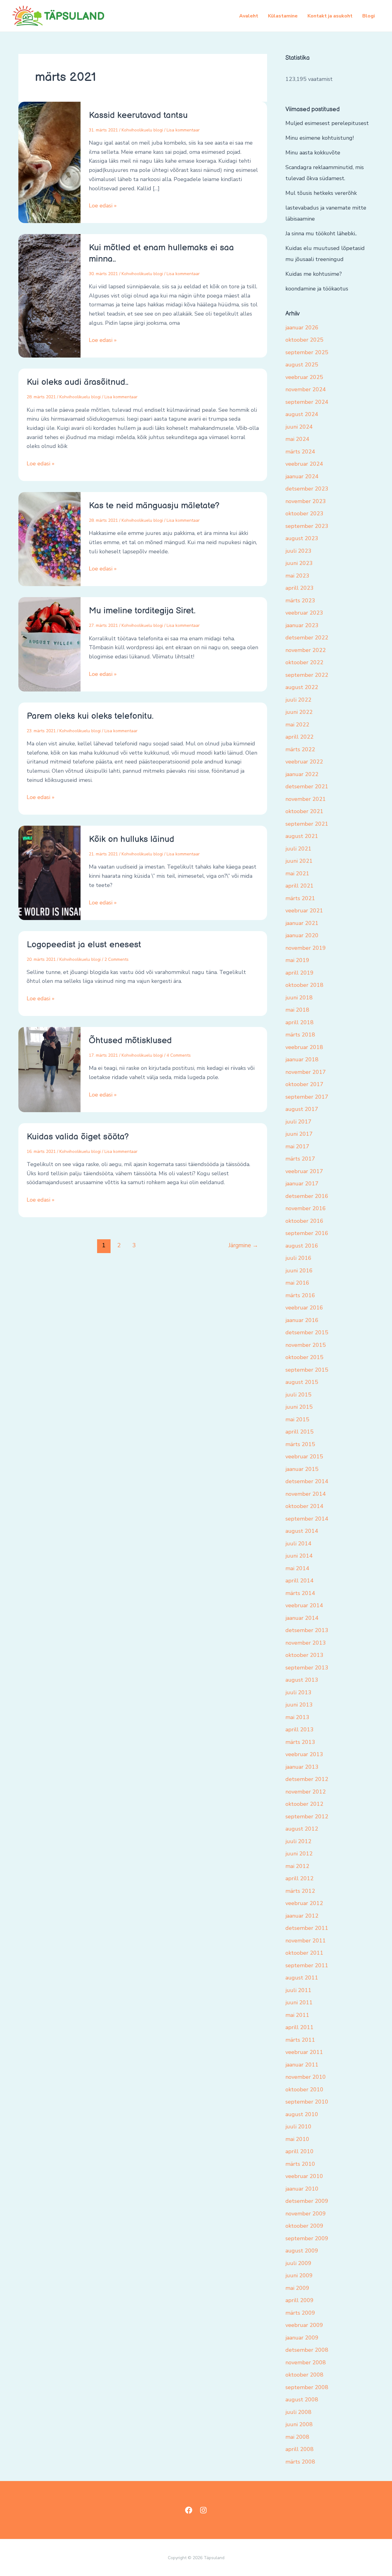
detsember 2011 (307, 1928)
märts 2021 (300, 898)
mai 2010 (297, 2139)
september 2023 (307, 526)
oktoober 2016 (304, 1221)
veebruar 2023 (304, 613)
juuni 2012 (299, 1854)
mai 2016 (297, 1283)
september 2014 (307, 1519)
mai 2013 (297, 1717)
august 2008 (302, 2400)
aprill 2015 (300, 1432)
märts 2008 (300, 2462)
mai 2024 (297, 439)
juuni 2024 (299, 427)
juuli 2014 (298, 1544)
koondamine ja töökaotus (317, 289)
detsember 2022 (307, 638)
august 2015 (302, 1382)
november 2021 (306, 799)
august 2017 (302, 1109)
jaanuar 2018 (302, 1059)
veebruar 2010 (304, 2176)
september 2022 (307, 675)
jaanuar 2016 (302, 1320)
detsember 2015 (307, 1332)
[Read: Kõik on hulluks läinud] (49, 872)
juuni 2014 (299, 1556)
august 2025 (302, 365)
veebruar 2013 (304, 1754)
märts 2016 (300, 1295)
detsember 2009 (307, 2201)
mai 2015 (297, 1419)
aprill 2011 (300, 2027)
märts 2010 (300, 2164)
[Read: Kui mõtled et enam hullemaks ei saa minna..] (49, 295)
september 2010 (307, 2102)
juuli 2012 (298, 1841)
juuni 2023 (299, 563)
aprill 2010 (300, 2151)
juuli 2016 (298, 1258)
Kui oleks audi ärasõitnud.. (77, 382)
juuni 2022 (299, 712)
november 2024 (306, 389)
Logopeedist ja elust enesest (84, 945)
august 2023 (302, 538)
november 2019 (306, 948)
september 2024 (307, 402)
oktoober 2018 (304, 985)
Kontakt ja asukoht (330, 16)
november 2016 (306, 1208)
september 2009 (307, 2238)
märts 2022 (300, 749)
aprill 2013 (300, 1729)
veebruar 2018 (304, 1047)
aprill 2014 (300, 1581)
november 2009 (306, 2214)
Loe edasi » (103, 205)
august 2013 (302, 1680)
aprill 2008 (300, 2449)
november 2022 (306, 650)
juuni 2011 (299, 2002)
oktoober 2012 (304, 1804)
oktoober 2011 (304, 1953)
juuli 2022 (298, 700)
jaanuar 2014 (302, 1618)
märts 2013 (300, 1742)
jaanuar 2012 (302, 1916)
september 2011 (307, 1965)
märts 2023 (300, 600)
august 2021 (302, 836)
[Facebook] (189, 2510)
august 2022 (302, 687)
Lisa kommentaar (183, 130)
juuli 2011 (298, 1990)
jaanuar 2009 (302, 2338)
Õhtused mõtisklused (130, 1041)
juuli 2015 (298, 1395)
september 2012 (307, 1816)
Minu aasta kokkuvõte (313, 153)
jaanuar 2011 (302, 2065)
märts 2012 (300, 1891)
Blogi (369, 16)
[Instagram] (203, 2510)
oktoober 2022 (304, 662)
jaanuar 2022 (302, 774)
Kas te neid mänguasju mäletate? (154, 506)
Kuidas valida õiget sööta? (78, 1137)
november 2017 (306, 1072)
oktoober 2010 (304, 2089)
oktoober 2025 (304, 340)
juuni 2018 (299, 998)
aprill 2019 (300, 973)
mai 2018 (297, 1010)
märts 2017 (300, 1159)
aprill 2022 (300, 737)
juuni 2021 (299, 861)
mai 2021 (297, 873)
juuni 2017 (299, 1134)
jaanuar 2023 (302, 625)
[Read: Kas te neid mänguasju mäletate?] (49, 539)
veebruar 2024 (304, 464)
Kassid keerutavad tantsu (138, 115)
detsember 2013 (307, 1630)
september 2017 (307, 1097)
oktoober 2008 (304, 2375)
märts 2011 (300, 2040)
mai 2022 (297, 725)
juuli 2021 (298, 849)
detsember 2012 (307, 1779)
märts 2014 (300, 1593)
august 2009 (302, 2251)
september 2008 (307, 2387)
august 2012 (302, 1829)
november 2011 (306, 1941)
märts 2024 (300, 452)
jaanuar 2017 (302, 1184)
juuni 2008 (299, 2424)
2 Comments (117, 959)
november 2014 (306, 1494)
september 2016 (307, 1233)
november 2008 (306, 2362)
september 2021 (307, 824)
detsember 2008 (307, 2350)
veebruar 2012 (304, 1903)
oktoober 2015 (304, 1357)
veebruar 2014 (304, 1605)
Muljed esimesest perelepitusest (327, 123)
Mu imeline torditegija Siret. (142, 611)
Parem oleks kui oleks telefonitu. (90, 716)
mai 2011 (297, 2015)
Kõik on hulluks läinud (132, 839)
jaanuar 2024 (302, 476)
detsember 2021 (307, 786)
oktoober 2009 (304, 2226)
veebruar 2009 (304, 2325)
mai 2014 (297, 1568)
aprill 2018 (300, 1022)
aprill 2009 (300, 2300)
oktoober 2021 (304, 811)
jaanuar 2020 (302, 935)
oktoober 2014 (304, 1506)
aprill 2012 (300, 1878)
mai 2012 (297, 1866)
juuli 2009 (298, 2263)
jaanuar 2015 (302, 1469)
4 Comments (179, 1055)
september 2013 (307, 1668)
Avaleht (249, 16)
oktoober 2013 (304, 1655)
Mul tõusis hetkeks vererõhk (321, 193)
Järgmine (243, 1245)
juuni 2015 (299, 1407)
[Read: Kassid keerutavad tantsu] (49, 162)
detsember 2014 (307, 1481)
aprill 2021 (300, 886)
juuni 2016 (299, 1271)
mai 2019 (297, 960)
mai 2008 (297, 2437)
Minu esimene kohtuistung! (320, 138)
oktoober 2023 (304, 513)
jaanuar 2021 (302, 923)
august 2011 (302, 1978)
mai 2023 (297, 576)
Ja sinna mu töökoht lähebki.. (321, 233)
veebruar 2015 (304, 1457)
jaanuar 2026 (302, 328)
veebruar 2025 (304, 377)
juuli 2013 (298, 1692)
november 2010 (306, 2077)
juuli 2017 (298, 1122)
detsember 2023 (307, 489)
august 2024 (302, 414)
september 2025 (307, 352)
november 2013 (306, 1643)
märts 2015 (300, 1444)
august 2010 (302, 2114)
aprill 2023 (300, 588)
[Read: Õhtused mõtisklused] (49, 1069)
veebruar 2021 (304, 911)
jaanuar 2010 (302, 2189)
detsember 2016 (307, 1196)
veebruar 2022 (304, 762)
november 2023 (306, 501)
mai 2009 (297, 2288)
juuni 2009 (299, 2275)
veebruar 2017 (304, 1171)
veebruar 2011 (304, 2052)
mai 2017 (297, 1146)
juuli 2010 (298, 2127)
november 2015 (306, 1345)
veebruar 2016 (304, 1308)
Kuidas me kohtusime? (314, 274)
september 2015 (307, 1370)
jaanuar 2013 (302, 1767)
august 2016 (302, 1246)
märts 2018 (300, 1035)
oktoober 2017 (304, 1084)
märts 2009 (300, 2313)
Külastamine (283, 16)
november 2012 (306, 1792)
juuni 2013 (299, 1705)
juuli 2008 (298, 2412)
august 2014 (302, 1531)
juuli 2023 (298, 551)
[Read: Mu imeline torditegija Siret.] (49, 644)
